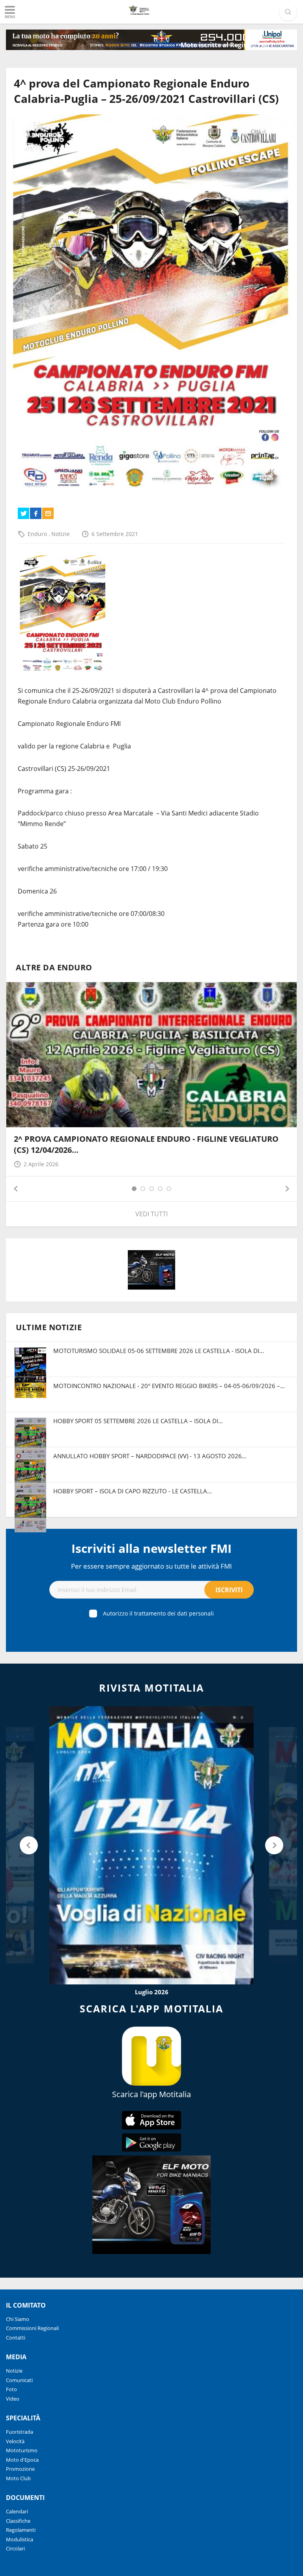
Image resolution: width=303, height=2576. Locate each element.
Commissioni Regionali (32, 2328)
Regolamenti (21, 2530)
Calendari (17, 2511)
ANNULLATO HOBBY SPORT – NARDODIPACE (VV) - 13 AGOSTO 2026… (150, 1456)
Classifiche (18, 2521)
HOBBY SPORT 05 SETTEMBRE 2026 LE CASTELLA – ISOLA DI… (138, 1421)
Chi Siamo (18, 2319)
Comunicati (19, 2380)
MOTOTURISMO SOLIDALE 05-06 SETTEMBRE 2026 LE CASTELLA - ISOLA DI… (159, 1351)
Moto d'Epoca (22, 2460)
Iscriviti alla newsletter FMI (151, 1548)
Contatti (16, 2338)
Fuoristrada (20, 2432)
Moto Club (18, 2478)
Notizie (61, 534)
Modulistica (20, 2539)
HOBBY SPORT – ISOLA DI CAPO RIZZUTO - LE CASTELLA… (133, 1491)
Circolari (15, 2548)
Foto (11, 2389)
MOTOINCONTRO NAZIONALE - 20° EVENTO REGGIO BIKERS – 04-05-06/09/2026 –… (169, 1386)
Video (13, 2399)
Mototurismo (22, 2450)
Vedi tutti (151, 1214)
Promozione (20, 2469)
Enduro (38, 534)
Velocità (15, 2441)
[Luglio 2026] (151, 1845)
